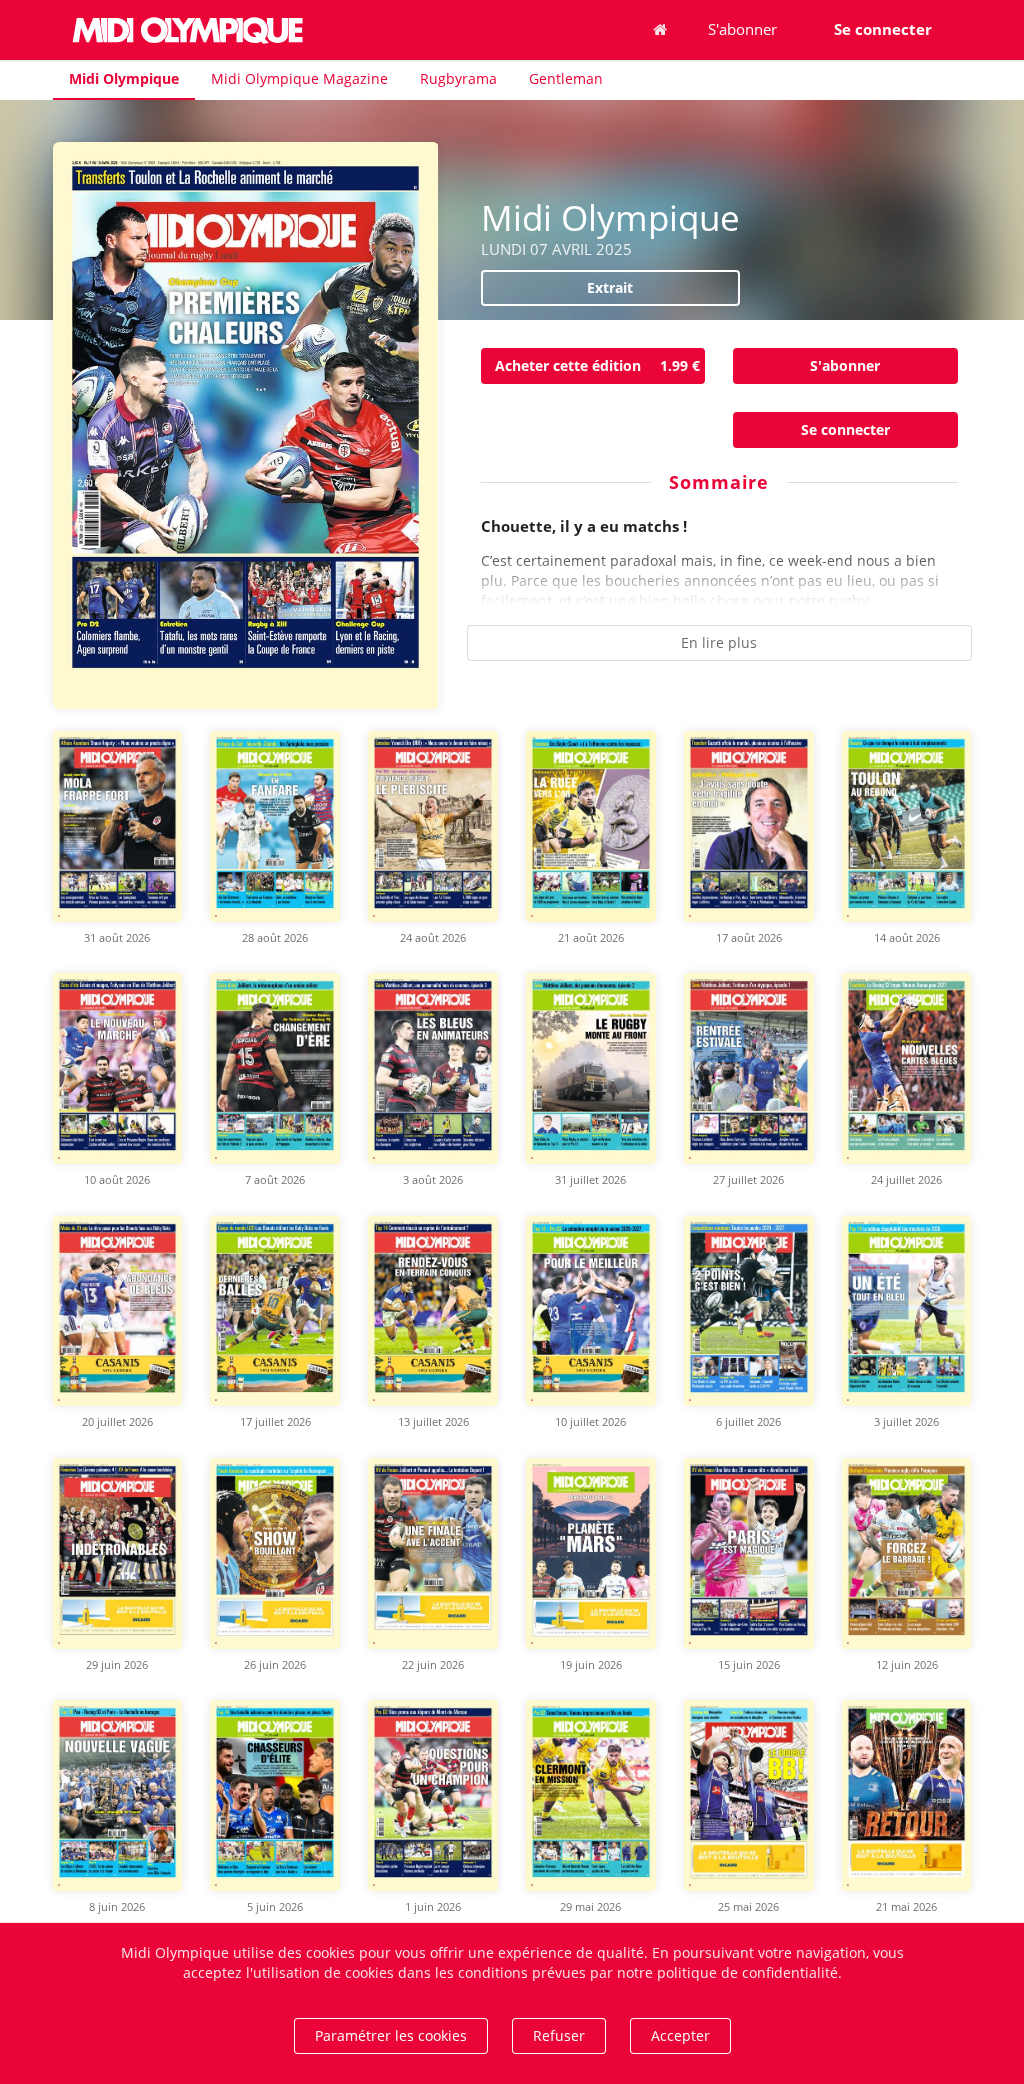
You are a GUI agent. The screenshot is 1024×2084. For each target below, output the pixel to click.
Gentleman (566, 78)
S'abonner (742, 29)
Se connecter (845, 429)
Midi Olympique (124, 78)
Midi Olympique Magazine (299, 78)
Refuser (559, 2035)
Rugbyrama (458, 78)
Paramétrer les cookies (391, 2035)
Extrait (610, 287)
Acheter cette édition (597, 365)
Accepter (680, 2035)
